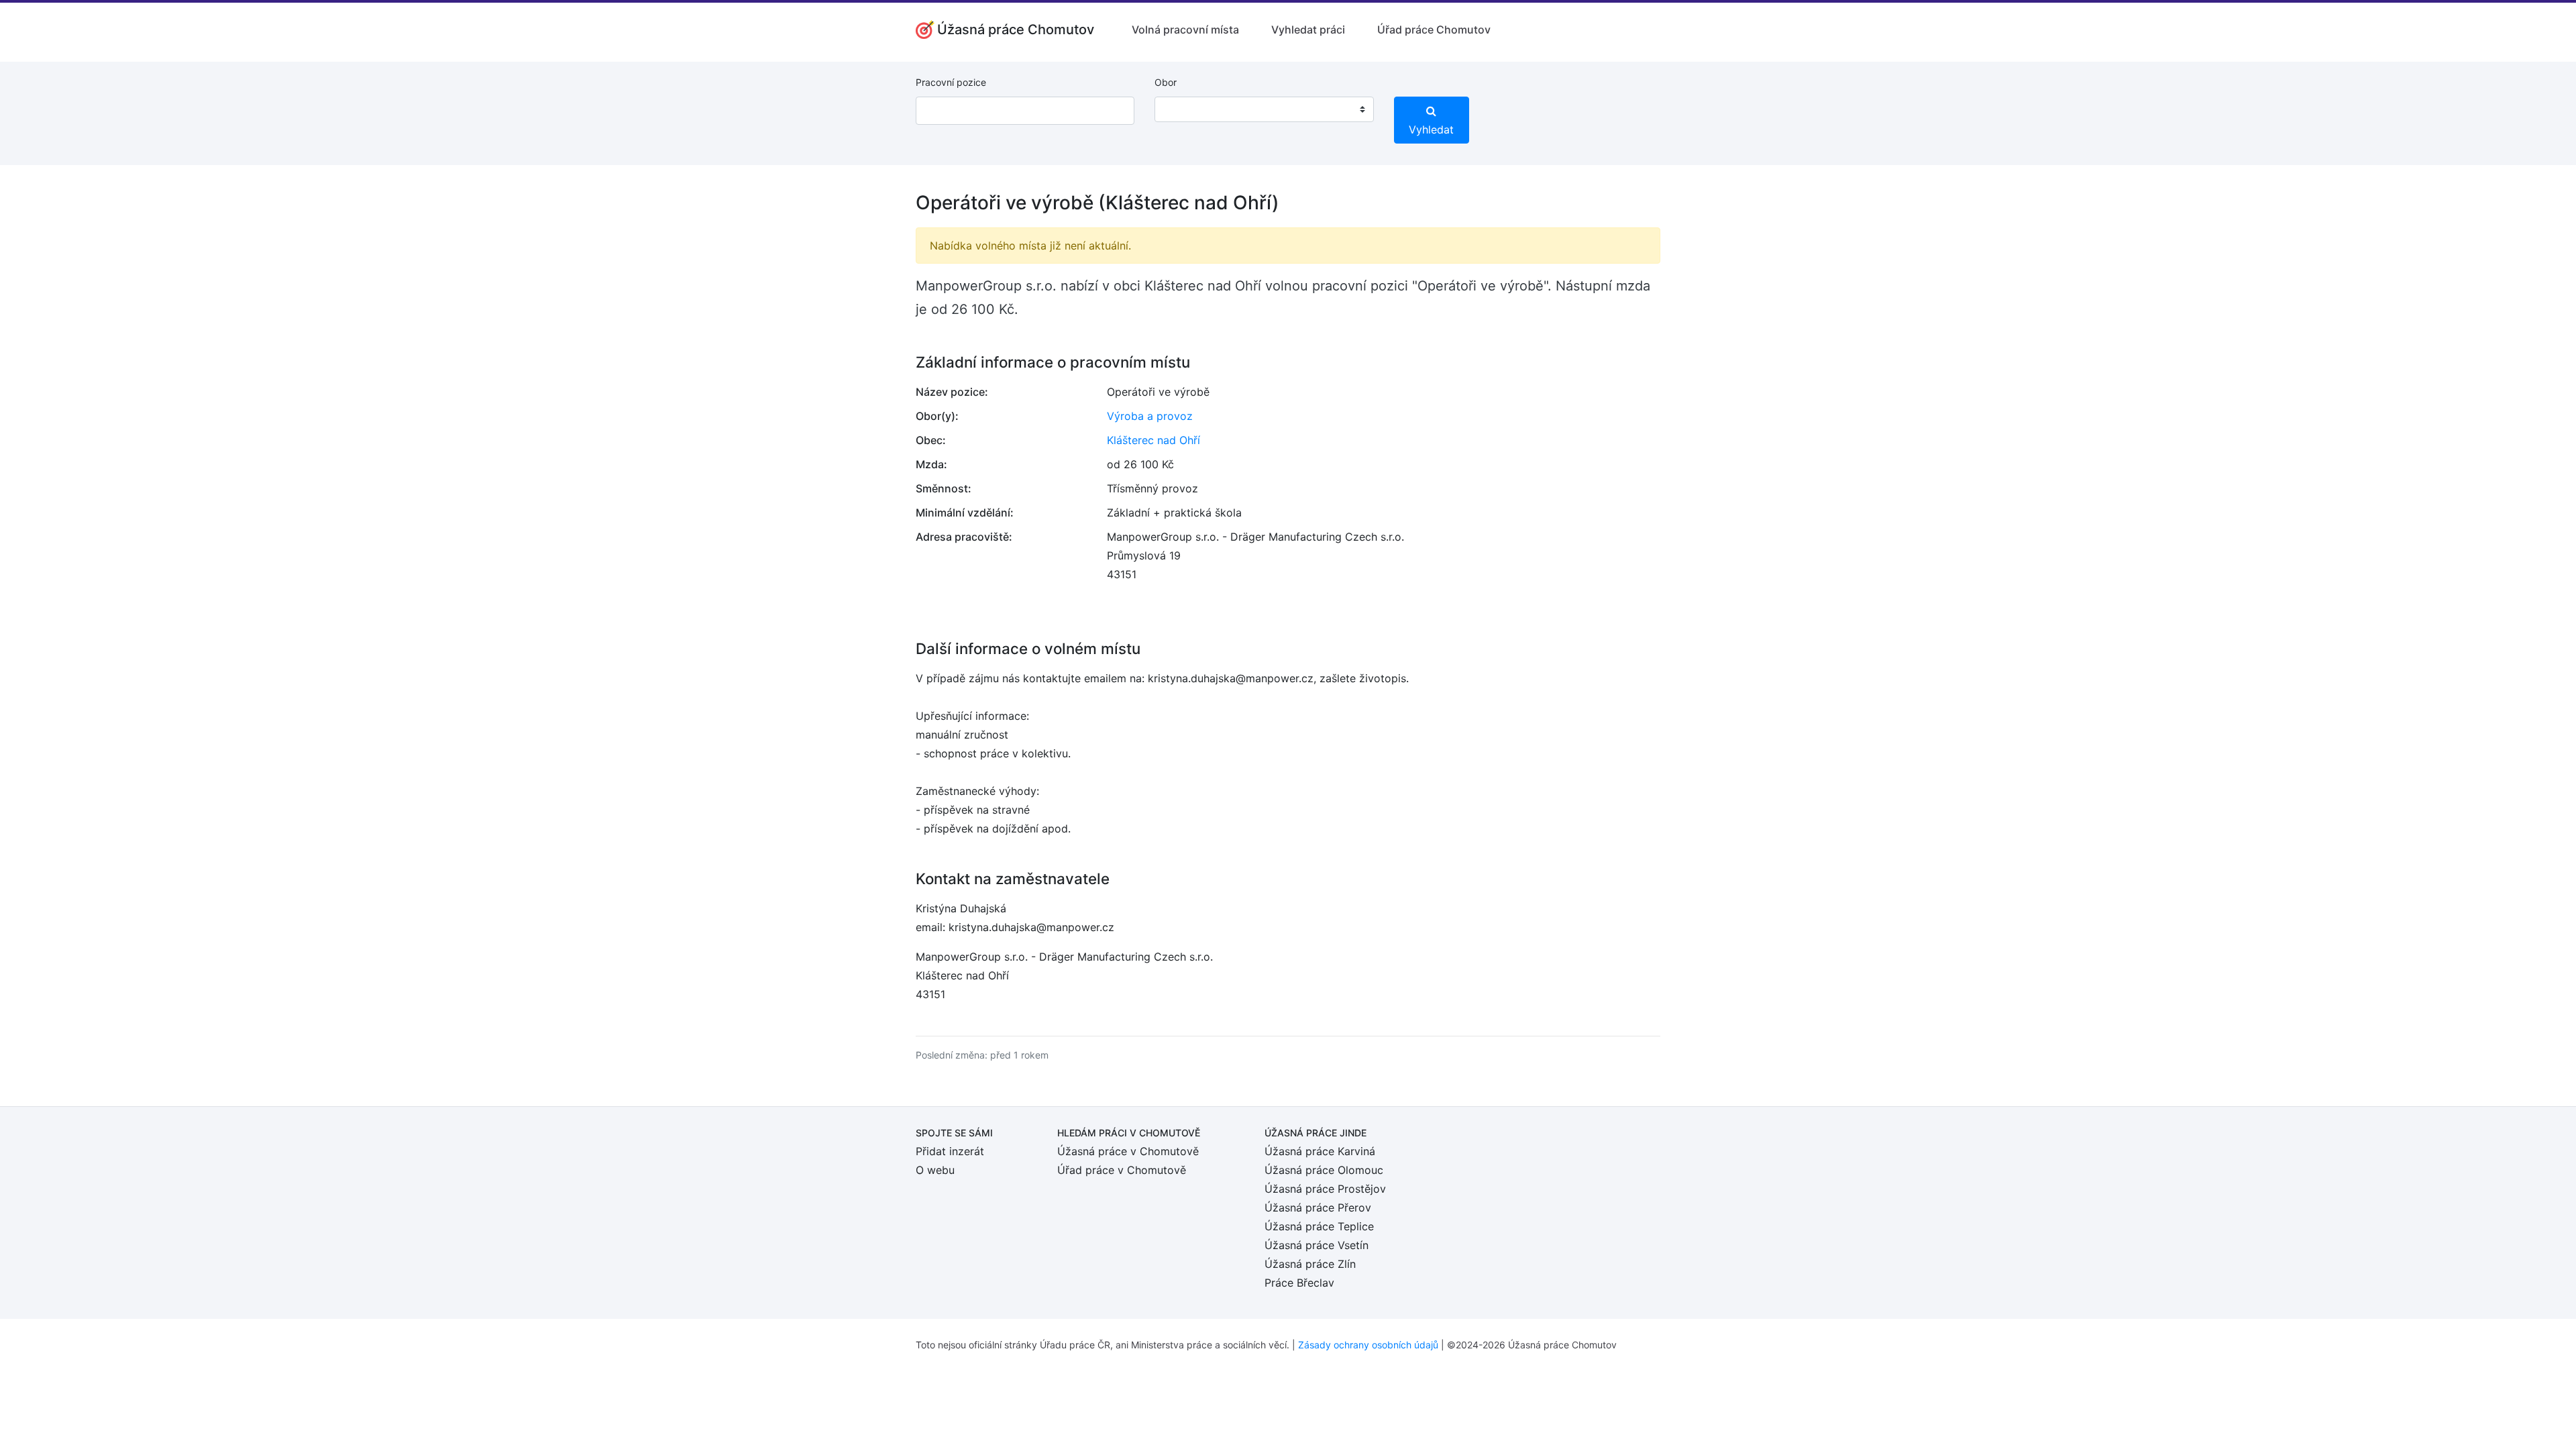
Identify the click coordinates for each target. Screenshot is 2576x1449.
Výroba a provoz (1150, 416)
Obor (1166, 82)
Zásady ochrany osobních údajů (1368, 1345)
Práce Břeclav (1299, 1283)
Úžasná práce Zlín (1310, 1264)
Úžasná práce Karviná (1320, 1151)
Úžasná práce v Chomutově (1128, 1151)
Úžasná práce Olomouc (1324, 1170)
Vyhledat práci (1308, 30)
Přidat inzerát (950, 1151)
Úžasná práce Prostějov (1325, 1189)
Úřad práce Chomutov (1434, 30)
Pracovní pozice (951, 82)
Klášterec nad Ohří (1153, 440)
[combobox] (1264, 109)
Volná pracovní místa (1185, 30)
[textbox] (1182, 109)
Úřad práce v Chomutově (1122, 1170)
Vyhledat (1431, 129)
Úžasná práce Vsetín (1317, 1245)
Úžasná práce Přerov (1318, 1207)
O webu (935, 1170)
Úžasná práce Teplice (1319, 1226)
